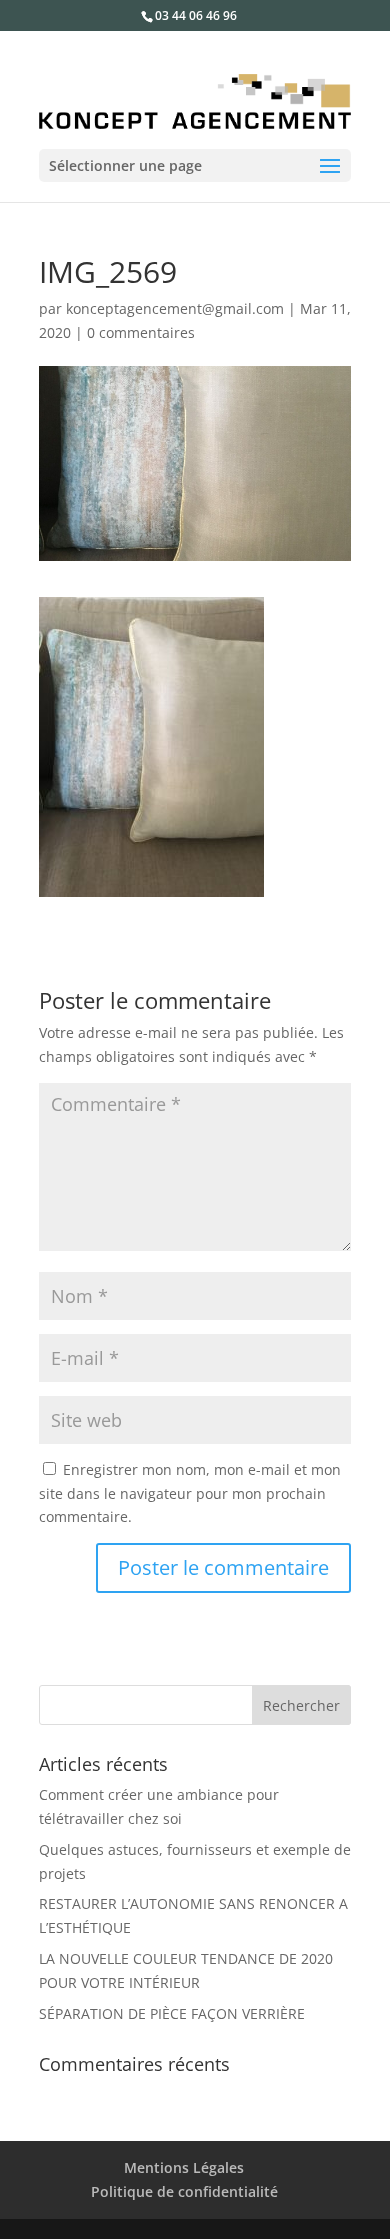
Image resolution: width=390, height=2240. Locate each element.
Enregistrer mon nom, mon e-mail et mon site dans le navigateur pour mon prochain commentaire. (190, 1493)
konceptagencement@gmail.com (175, 308)
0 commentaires (141, 332)
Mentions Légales (184, 2167)
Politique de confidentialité (184, 2191)
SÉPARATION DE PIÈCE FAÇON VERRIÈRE (172, 2013)
